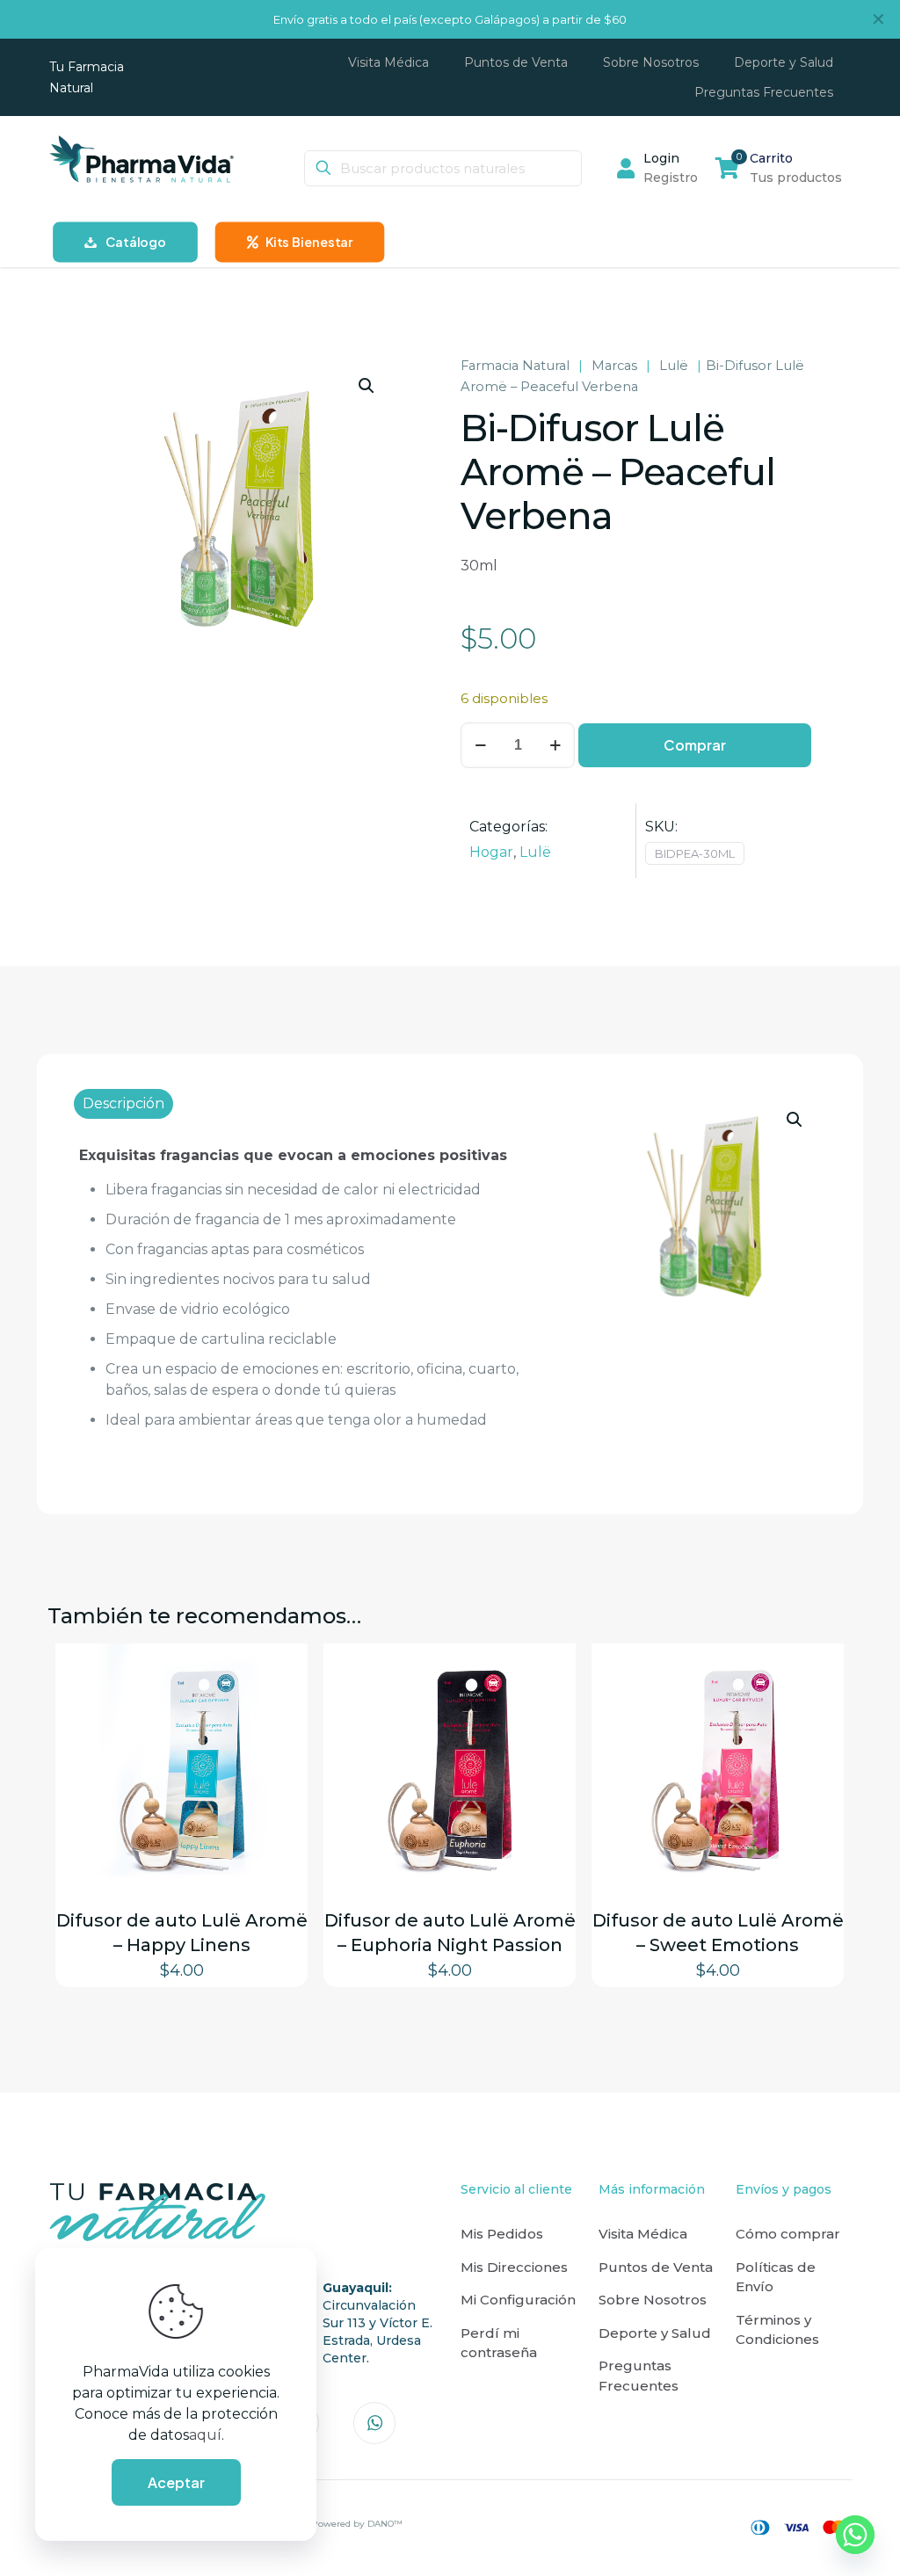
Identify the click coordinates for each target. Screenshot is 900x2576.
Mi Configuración (518, 2300)
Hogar (491, 852)
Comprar (695, 745)
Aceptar (176, 2482)
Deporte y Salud (655, 2333)
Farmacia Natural (515, 366)
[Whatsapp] (855, 2535)
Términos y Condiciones (777, 2330)
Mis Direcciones (514, 2267)
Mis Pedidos (502, 2234)
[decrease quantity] (480, 745)
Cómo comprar (788, 2234)
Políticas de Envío (776, 2277)
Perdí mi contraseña (499, 2343)
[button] (367, 386)
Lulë (674, 366)
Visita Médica (643, 2234)
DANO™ (385, 2524)
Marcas (614, 366)
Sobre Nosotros (653, 2300)
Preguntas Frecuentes (639, 2376)
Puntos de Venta (656, 2267)
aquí (205, 2435)
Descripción (123, 1103)
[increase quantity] (555, 745)
